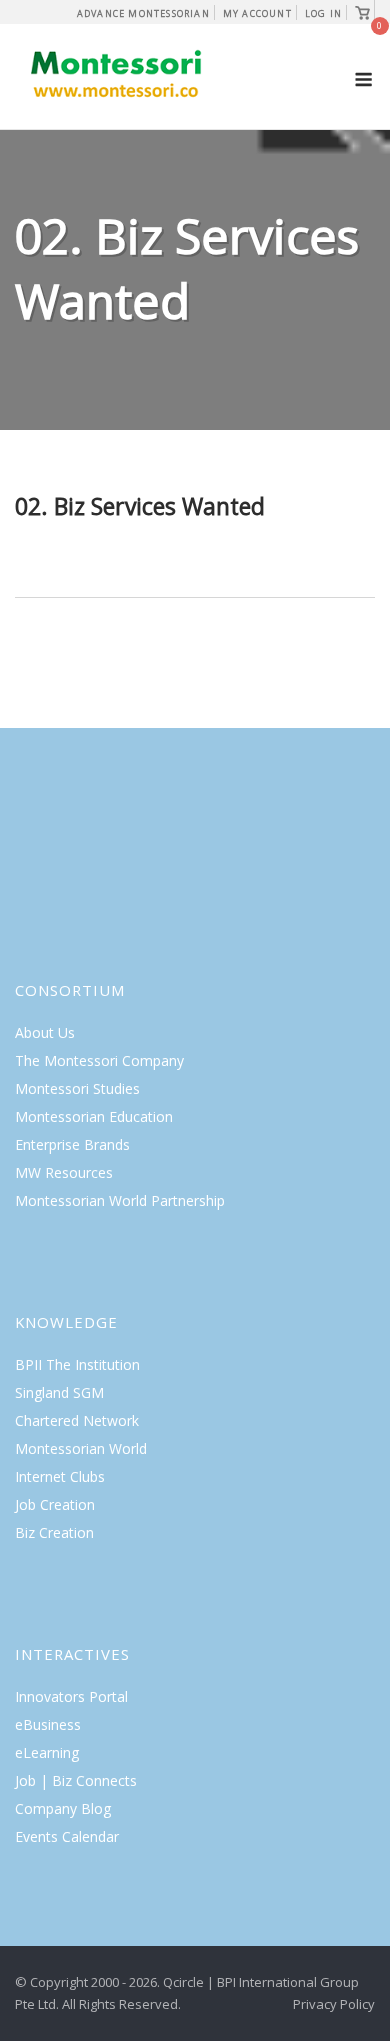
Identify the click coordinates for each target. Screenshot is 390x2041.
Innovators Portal (71, 1696)
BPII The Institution (77, 1364)
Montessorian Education (94, 1116)
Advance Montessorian (143, 13)
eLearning (47, 1752)
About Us (45, 1032)
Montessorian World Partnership (120, 1200)
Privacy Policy (334, 2004)
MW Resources (64, 1172)
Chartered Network (77, 1420)
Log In (323, 13)
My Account (257, 13)
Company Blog (63, 1808)
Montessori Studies (77, 1088)
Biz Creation (54, 1532)
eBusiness (48, 1724)
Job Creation (55, 1504)
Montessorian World (81, 1448)
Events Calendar (67, 1836)
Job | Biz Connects (76, 1780)
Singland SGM (59, 1392)
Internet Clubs (60, 1476)
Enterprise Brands (72, 1144)
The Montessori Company (99, 1060)
